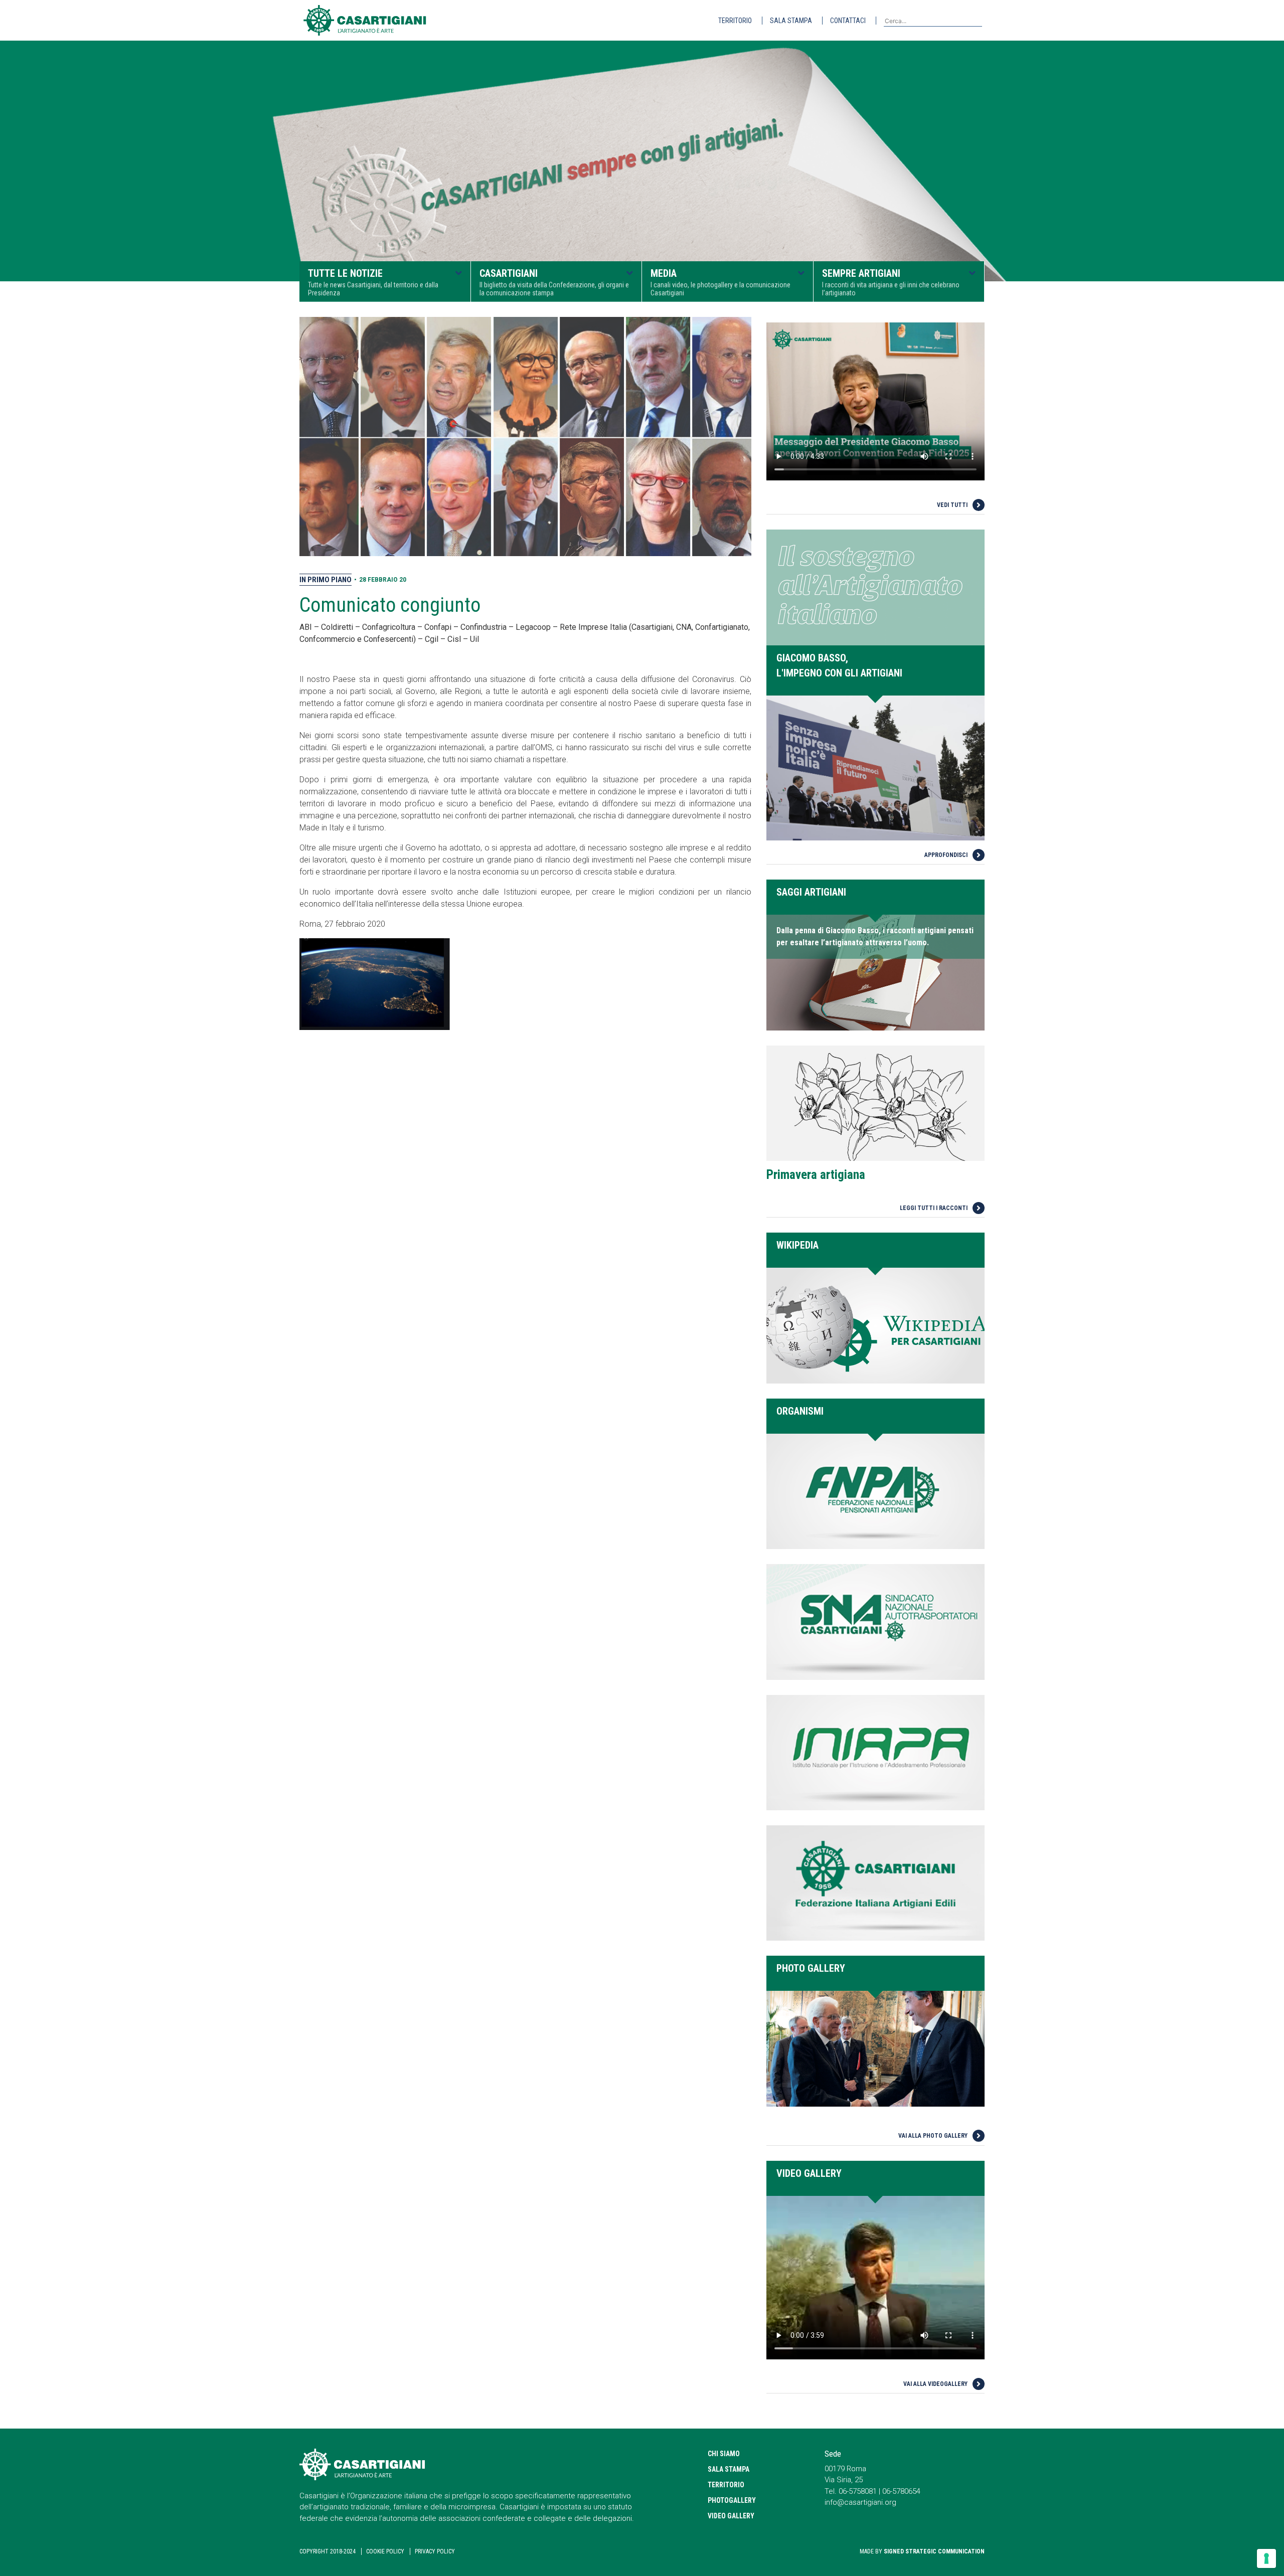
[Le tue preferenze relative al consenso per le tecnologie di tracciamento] (1266, 2558)
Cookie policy (385, 2551)
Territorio (735, 21)
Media (720, 282)
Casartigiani (554, 282)
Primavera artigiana (816, 1175)
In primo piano (326, 580)
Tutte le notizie (373, 282)
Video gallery (731, 2516)
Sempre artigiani (891, 282)
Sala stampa (791, 21)
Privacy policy (435, 2551)
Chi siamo (724, 2454)
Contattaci (848, 21)
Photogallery (732, 2500)
